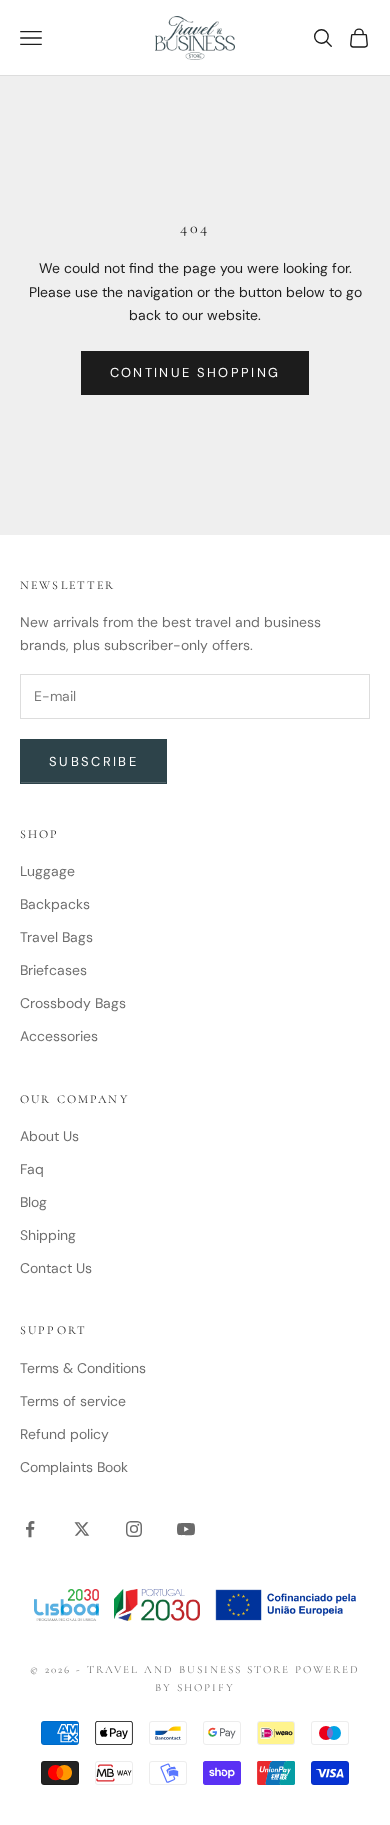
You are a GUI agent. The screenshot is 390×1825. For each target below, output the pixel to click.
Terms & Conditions (83, 1368)
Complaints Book (74, 1467)
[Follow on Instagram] (134, 1529)
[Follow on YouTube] (186, 1529)
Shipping (48, 1235)
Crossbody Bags (73, 1003)
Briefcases (53, 970)
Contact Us (56, 1268)
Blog (33, 1202)
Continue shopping (195, 372)
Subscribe (93, 761)
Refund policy (64, 1434)
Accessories (59, 1036)
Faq (32, 1169)
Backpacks (55, 904)
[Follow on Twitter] (82, 1529)
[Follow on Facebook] (30, 1529)
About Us (49, 1136)
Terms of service (73, 1401)
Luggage (47, 871)
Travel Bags (56, 937)
